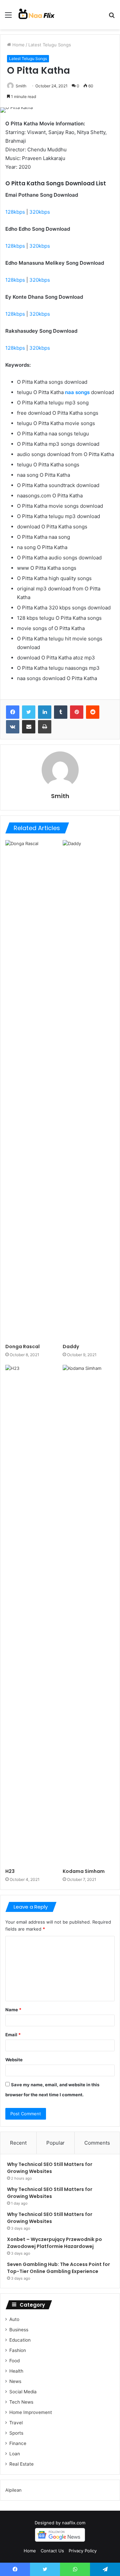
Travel (16, 2423)
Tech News (21, 2402)
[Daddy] (89, 1090)
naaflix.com (74, 2523)
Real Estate (21, 2464)
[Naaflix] (37, 15)
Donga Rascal (22, 1347)
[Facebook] (13, 712)
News (15, 2381)
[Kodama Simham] (89, 1615)
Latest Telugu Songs (50, 45)
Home (18, 45)
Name (13, 2010)
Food (14, 2361)
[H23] (31, 1615)
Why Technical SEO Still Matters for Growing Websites (50, 2168)
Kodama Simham (84, 1871)
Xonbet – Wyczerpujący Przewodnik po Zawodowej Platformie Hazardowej (54, 2243)
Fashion (18, 2350)
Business (19, 2330)
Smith (21, 86)
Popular (55, 2143)
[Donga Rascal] (31, 1090)
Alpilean (13, 2490)
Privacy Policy (83, 2551)
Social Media (23, 2392)
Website (14, 2060)
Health (16, 2371)
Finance (18, 2443)
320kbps (40, 212)
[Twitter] (29, 712)
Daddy (71, 1347)
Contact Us (52, 2551)
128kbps (15, 212)
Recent (18, 2143)
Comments (97, 2143)
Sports (16, 2433)
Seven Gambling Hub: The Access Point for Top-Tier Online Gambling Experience (58, 2268)
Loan (15, 2454)
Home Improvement (31, 2412)
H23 (10, 1871)
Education (20, 2340)
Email (13, 2035)
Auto (14, 2319)
